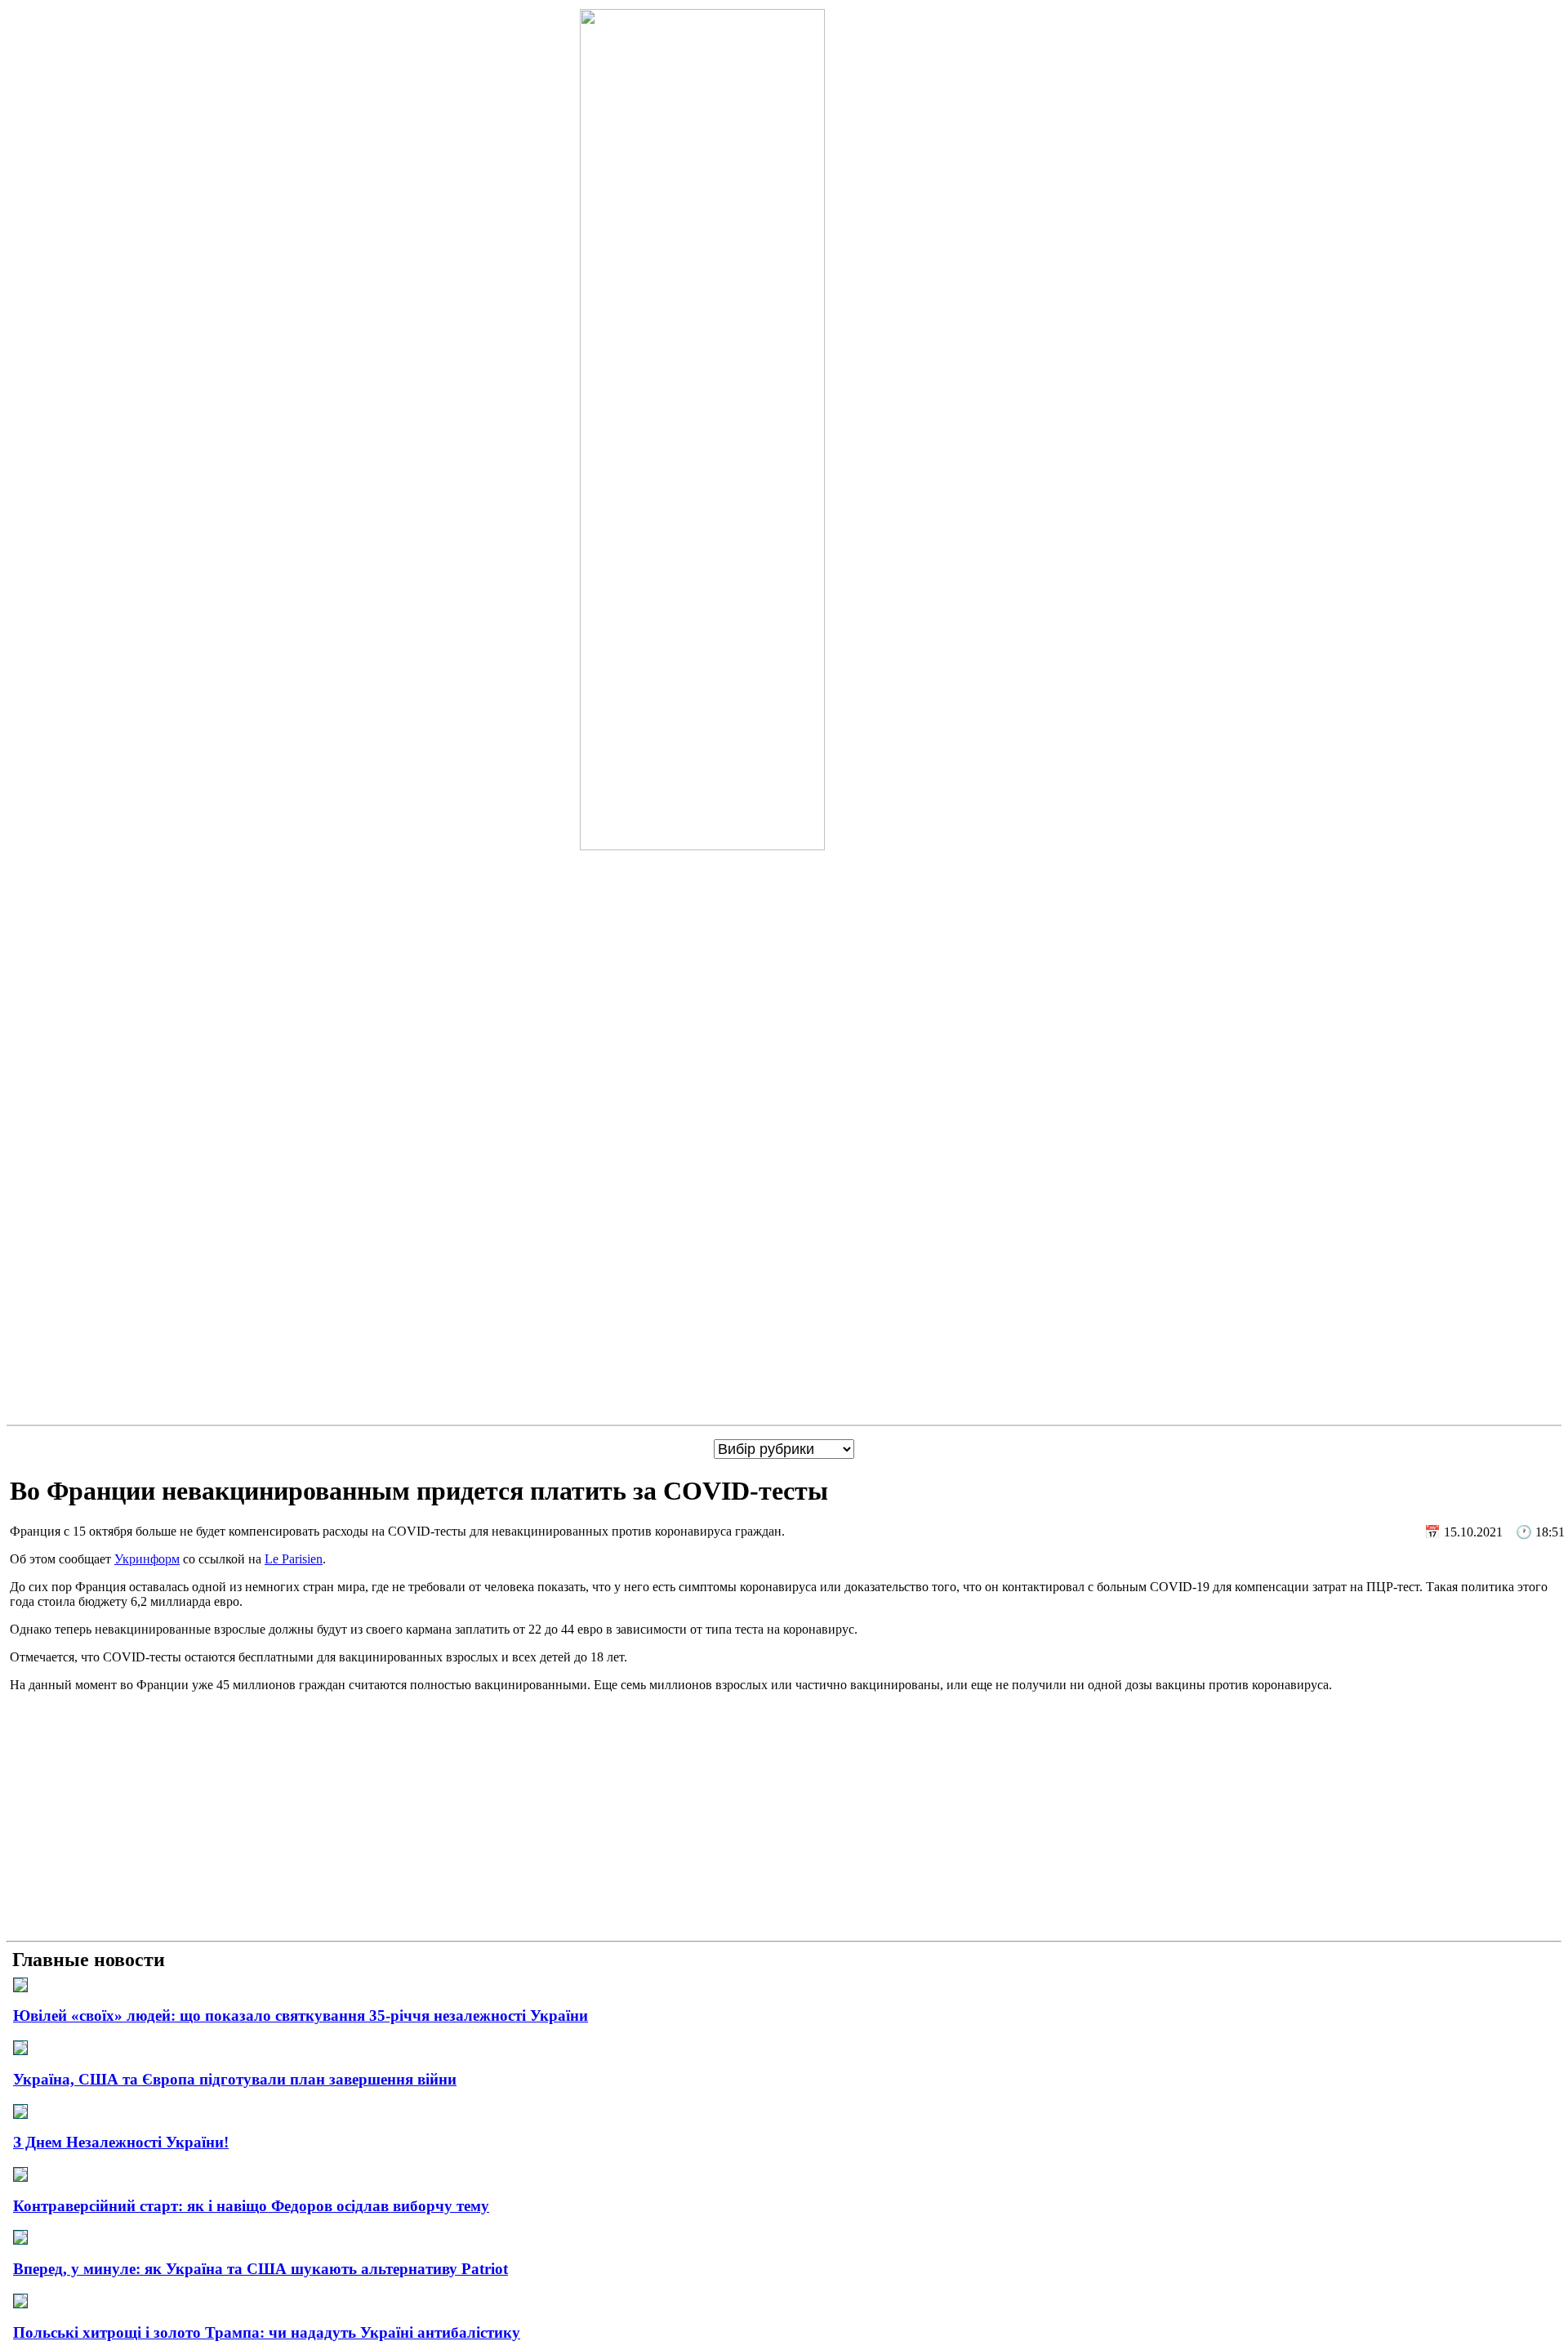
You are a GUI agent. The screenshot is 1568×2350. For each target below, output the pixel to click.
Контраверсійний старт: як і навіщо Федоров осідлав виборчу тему (251, 2206)
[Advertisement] (784, 1820)
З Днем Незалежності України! (121, 2142)
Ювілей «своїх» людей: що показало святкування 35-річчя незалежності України (301, 2016)
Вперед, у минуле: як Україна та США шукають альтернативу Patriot (261, 2269)
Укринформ (147, 1559)
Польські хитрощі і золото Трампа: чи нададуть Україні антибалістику (267, 2332)
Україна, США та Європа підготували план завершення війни (235, 2079)
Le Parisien (294, 1559)
